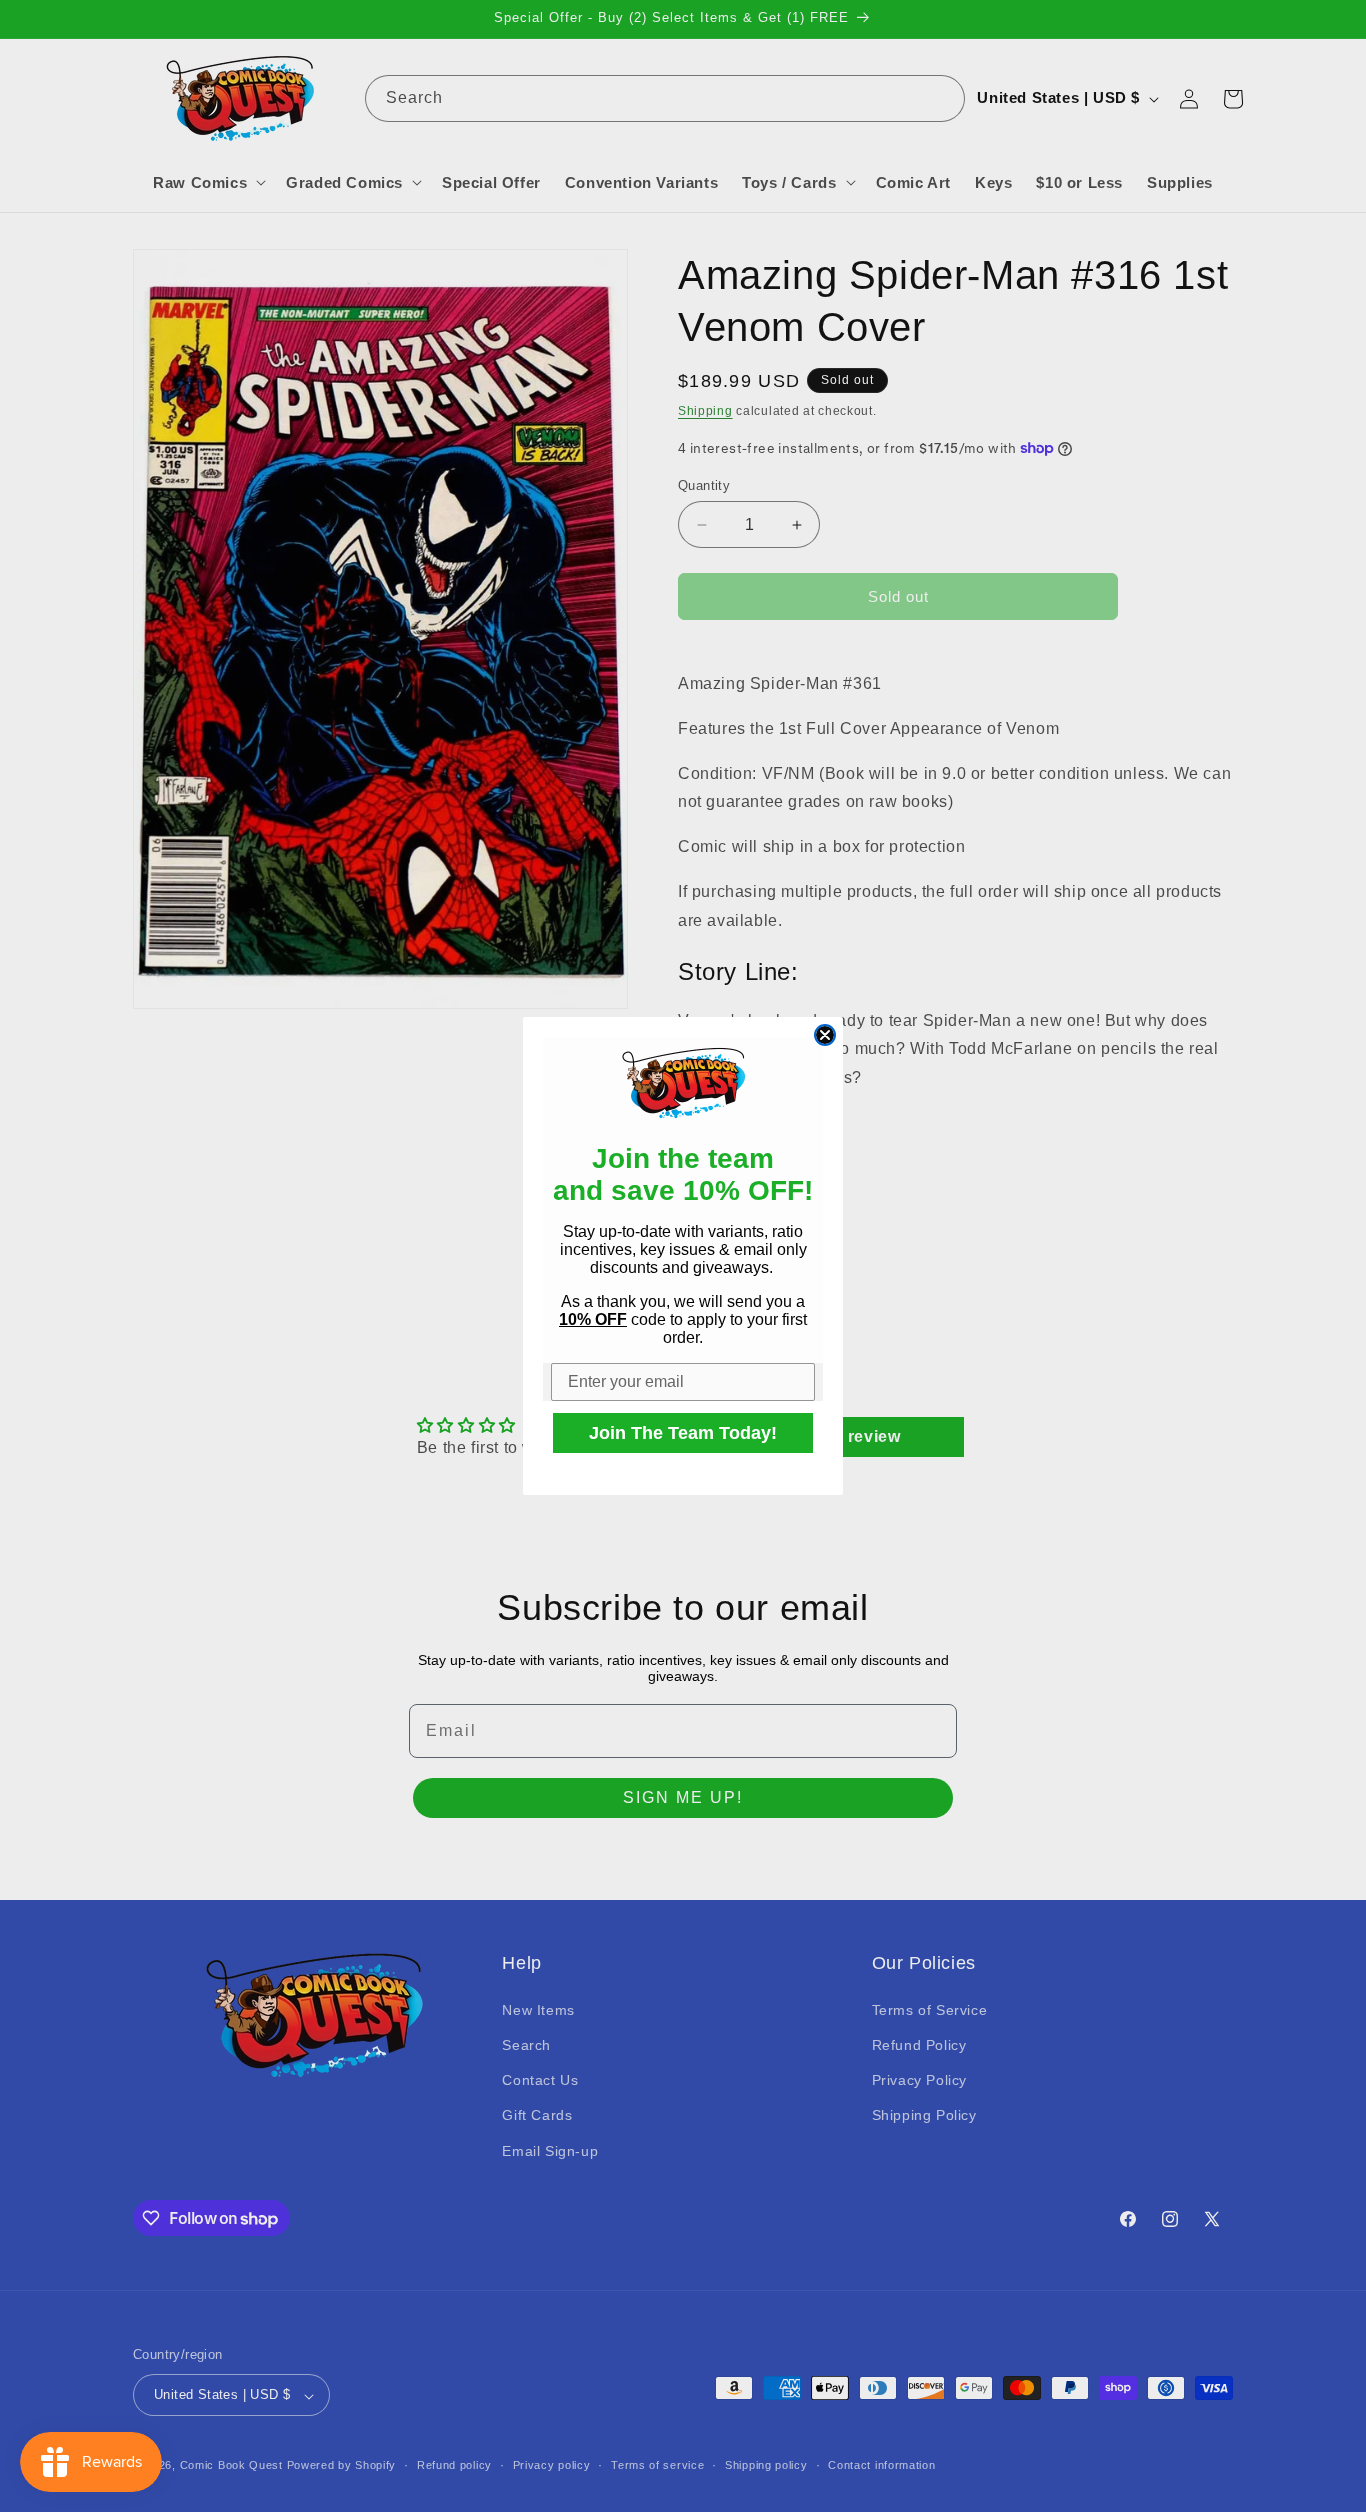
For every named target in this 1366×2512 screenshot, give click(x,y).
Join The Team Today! (683, 1433)
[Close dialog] (825, 1035)
